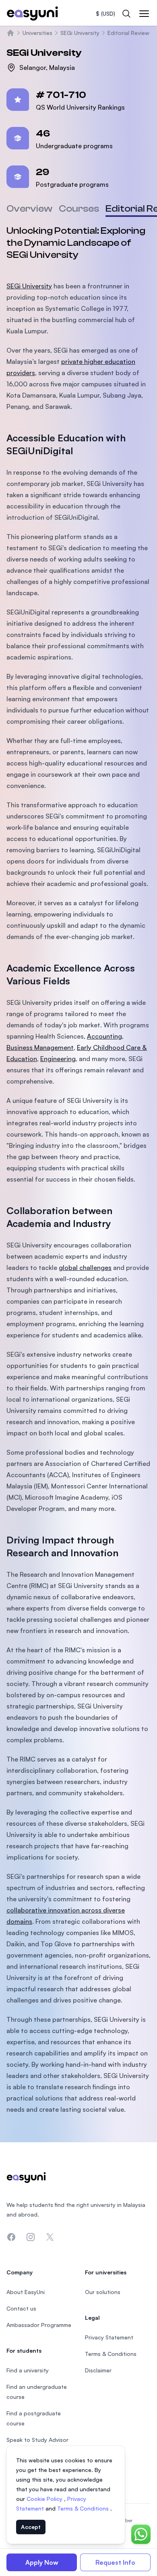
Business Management (40, 1047)
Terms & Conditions (84, 2508)
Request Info (115, 2562)
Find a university (28, 2370)
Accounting (104, 1036)
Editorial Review (128, 33)
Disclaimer (98, 2370)
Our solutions (103, 2292)
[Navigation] (144, 14)
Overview (29, 209)
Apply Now (42, 2562)
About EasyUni (26, 2292)
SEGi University (80, 33)
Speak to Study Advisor (37, 2440)
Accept (31, 2527)
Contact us (21, 2308)
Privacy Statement (109, 2337)
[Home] (10, 33)
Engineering (58, 1059)
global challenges (85, 1268)
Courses (79, 209)
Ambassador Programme (39, 2325)
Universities (37, 33)
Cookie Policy (45, 2499)
